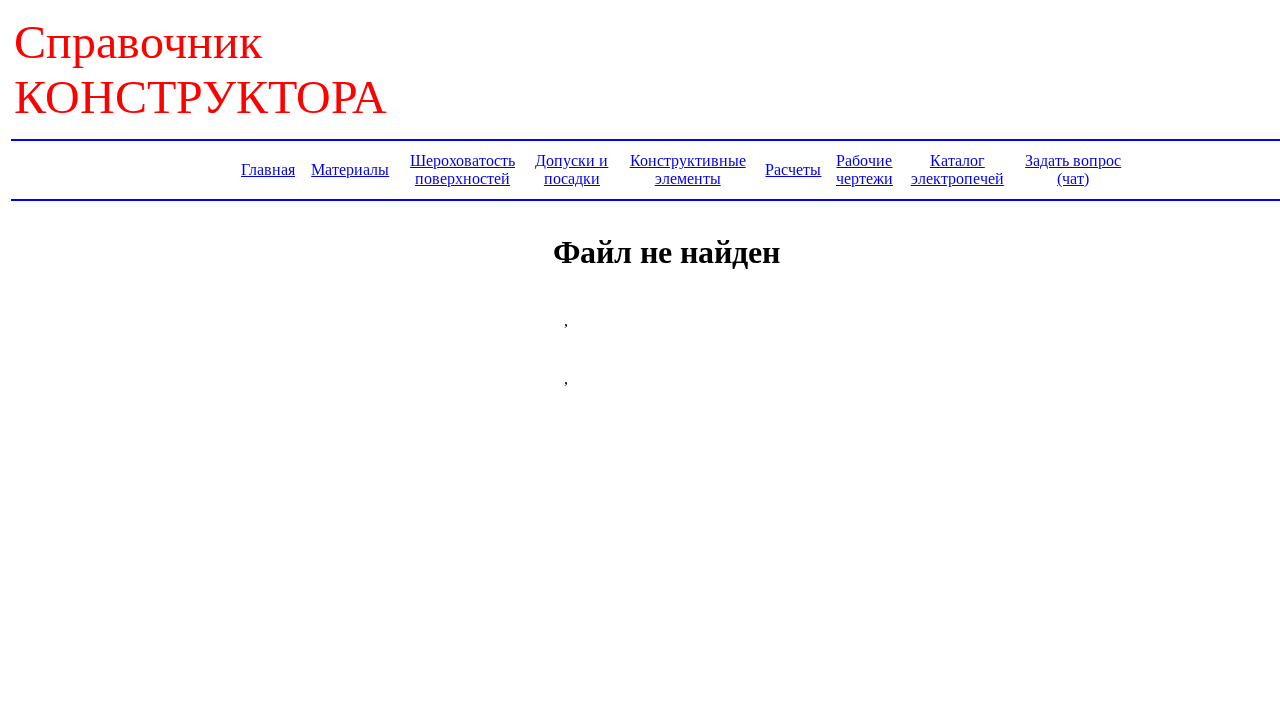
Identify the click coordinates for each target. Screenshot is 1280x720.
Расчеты (793, 169)
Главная (268, 169)
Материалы (350, 169)
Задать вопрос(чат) (1073, 169)
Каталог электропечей (957, 169)
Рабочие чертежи (864, 169)
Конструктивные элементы (688, 169)
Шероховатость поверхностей (462, 169)
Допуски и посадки (571, 169)
